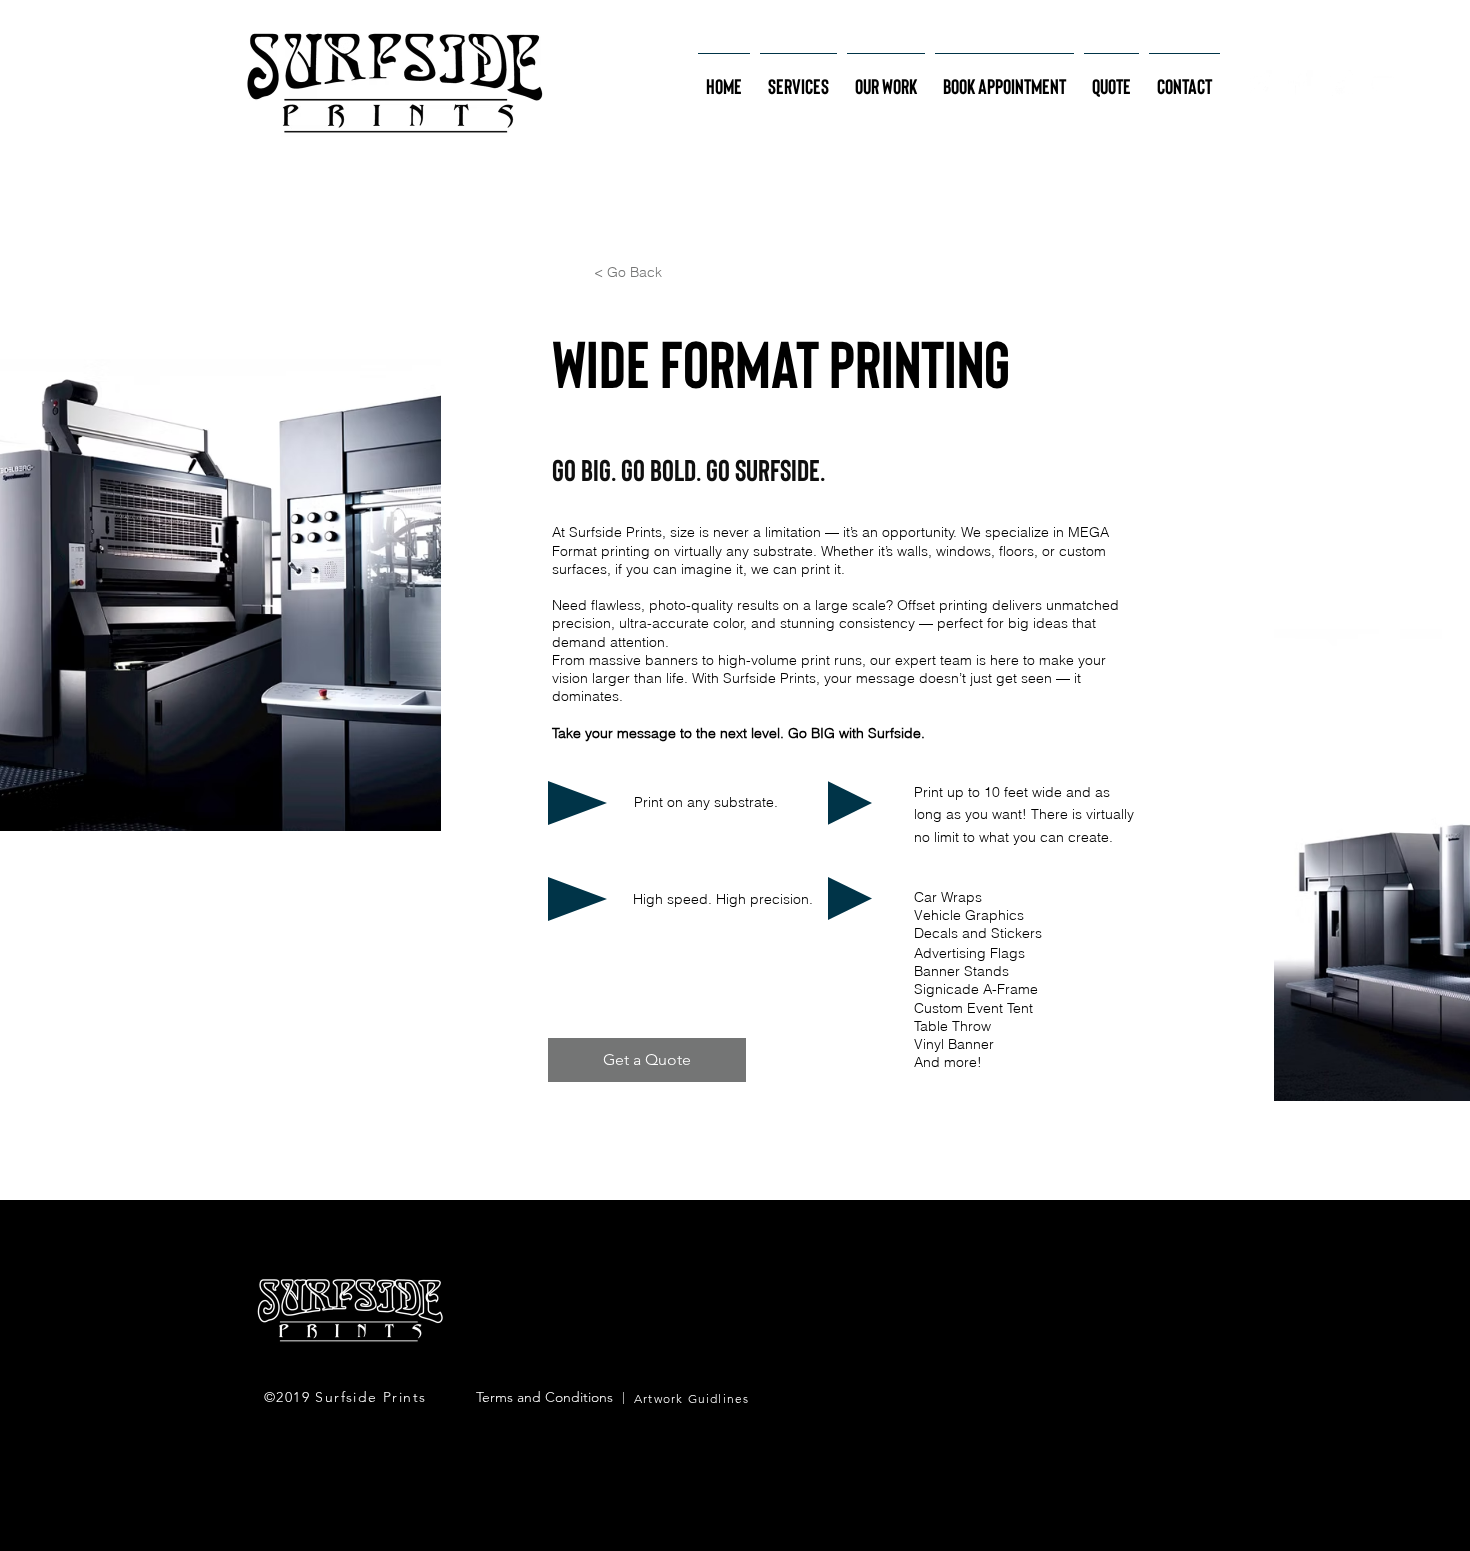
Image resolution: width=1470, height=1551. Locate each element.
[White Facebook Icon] (1300, 83)
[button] (798, 77)
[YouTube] (1382, 83)
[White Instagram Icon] (1259, 83)
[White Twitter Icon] (1341, 83)
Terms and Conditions (544, 1397)
